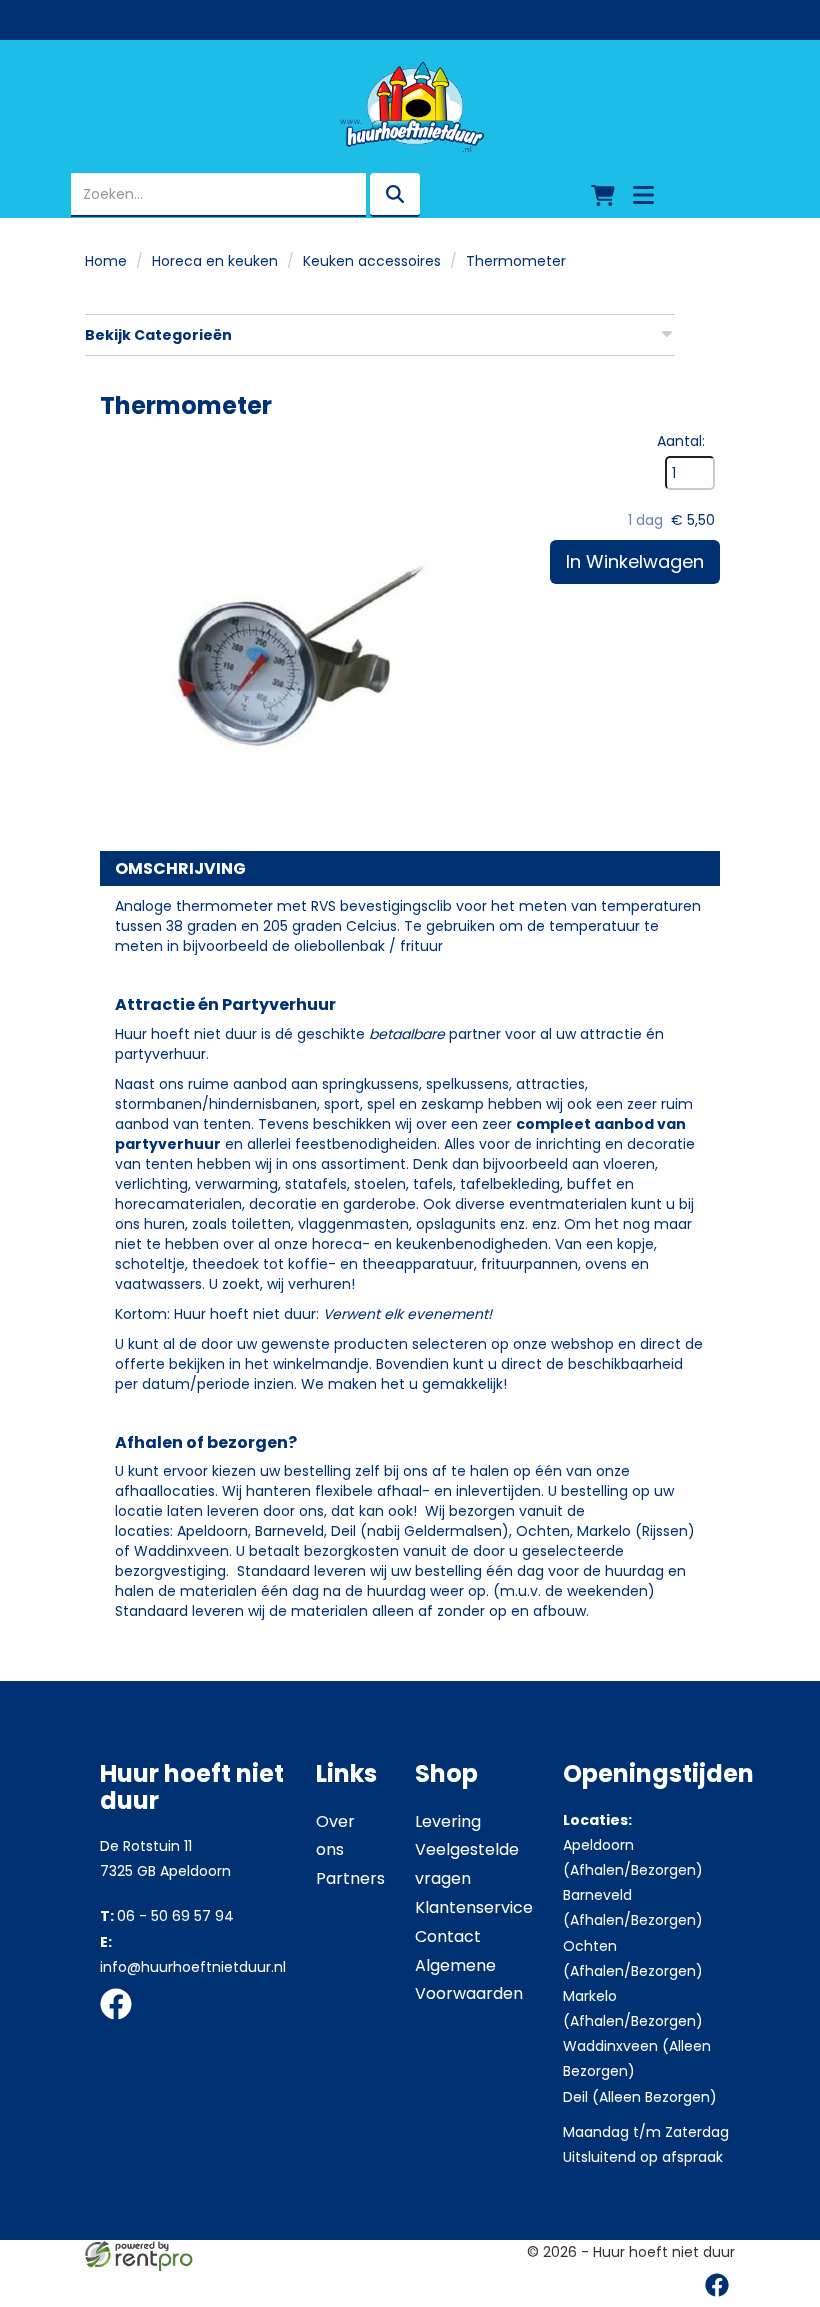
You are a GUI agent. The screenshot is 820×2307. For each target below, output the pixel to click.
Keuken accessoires (372, 261)
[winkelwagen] (603, 195)
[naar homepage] (410, 107)
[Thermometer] (300, 631)
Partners (350, 1878)
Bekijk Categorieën (158, 335)
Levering (448, 1821)
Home (106, 261)
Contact (448, 1936)
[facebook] (122, 2023)
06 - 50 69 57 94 (167, 1916)
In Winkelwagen (635, 561)
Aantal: (681, 441)
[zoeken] (395, 195)
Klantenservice (474, 1907)
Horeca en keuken (215, 261)
